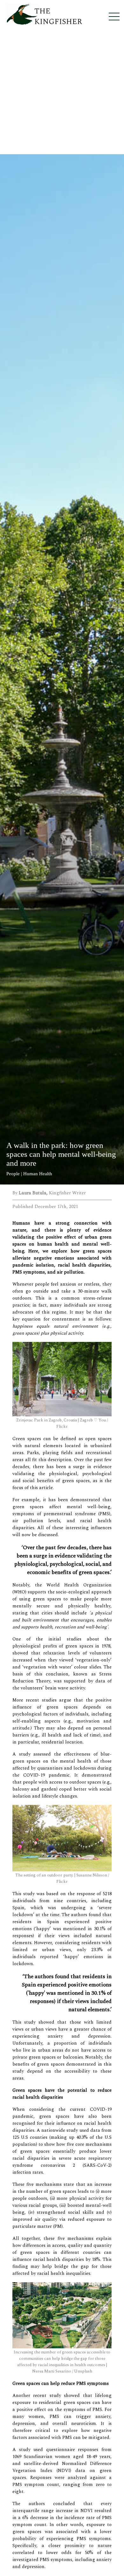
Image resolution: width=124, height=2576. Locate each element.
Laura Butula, (34, 1193)
